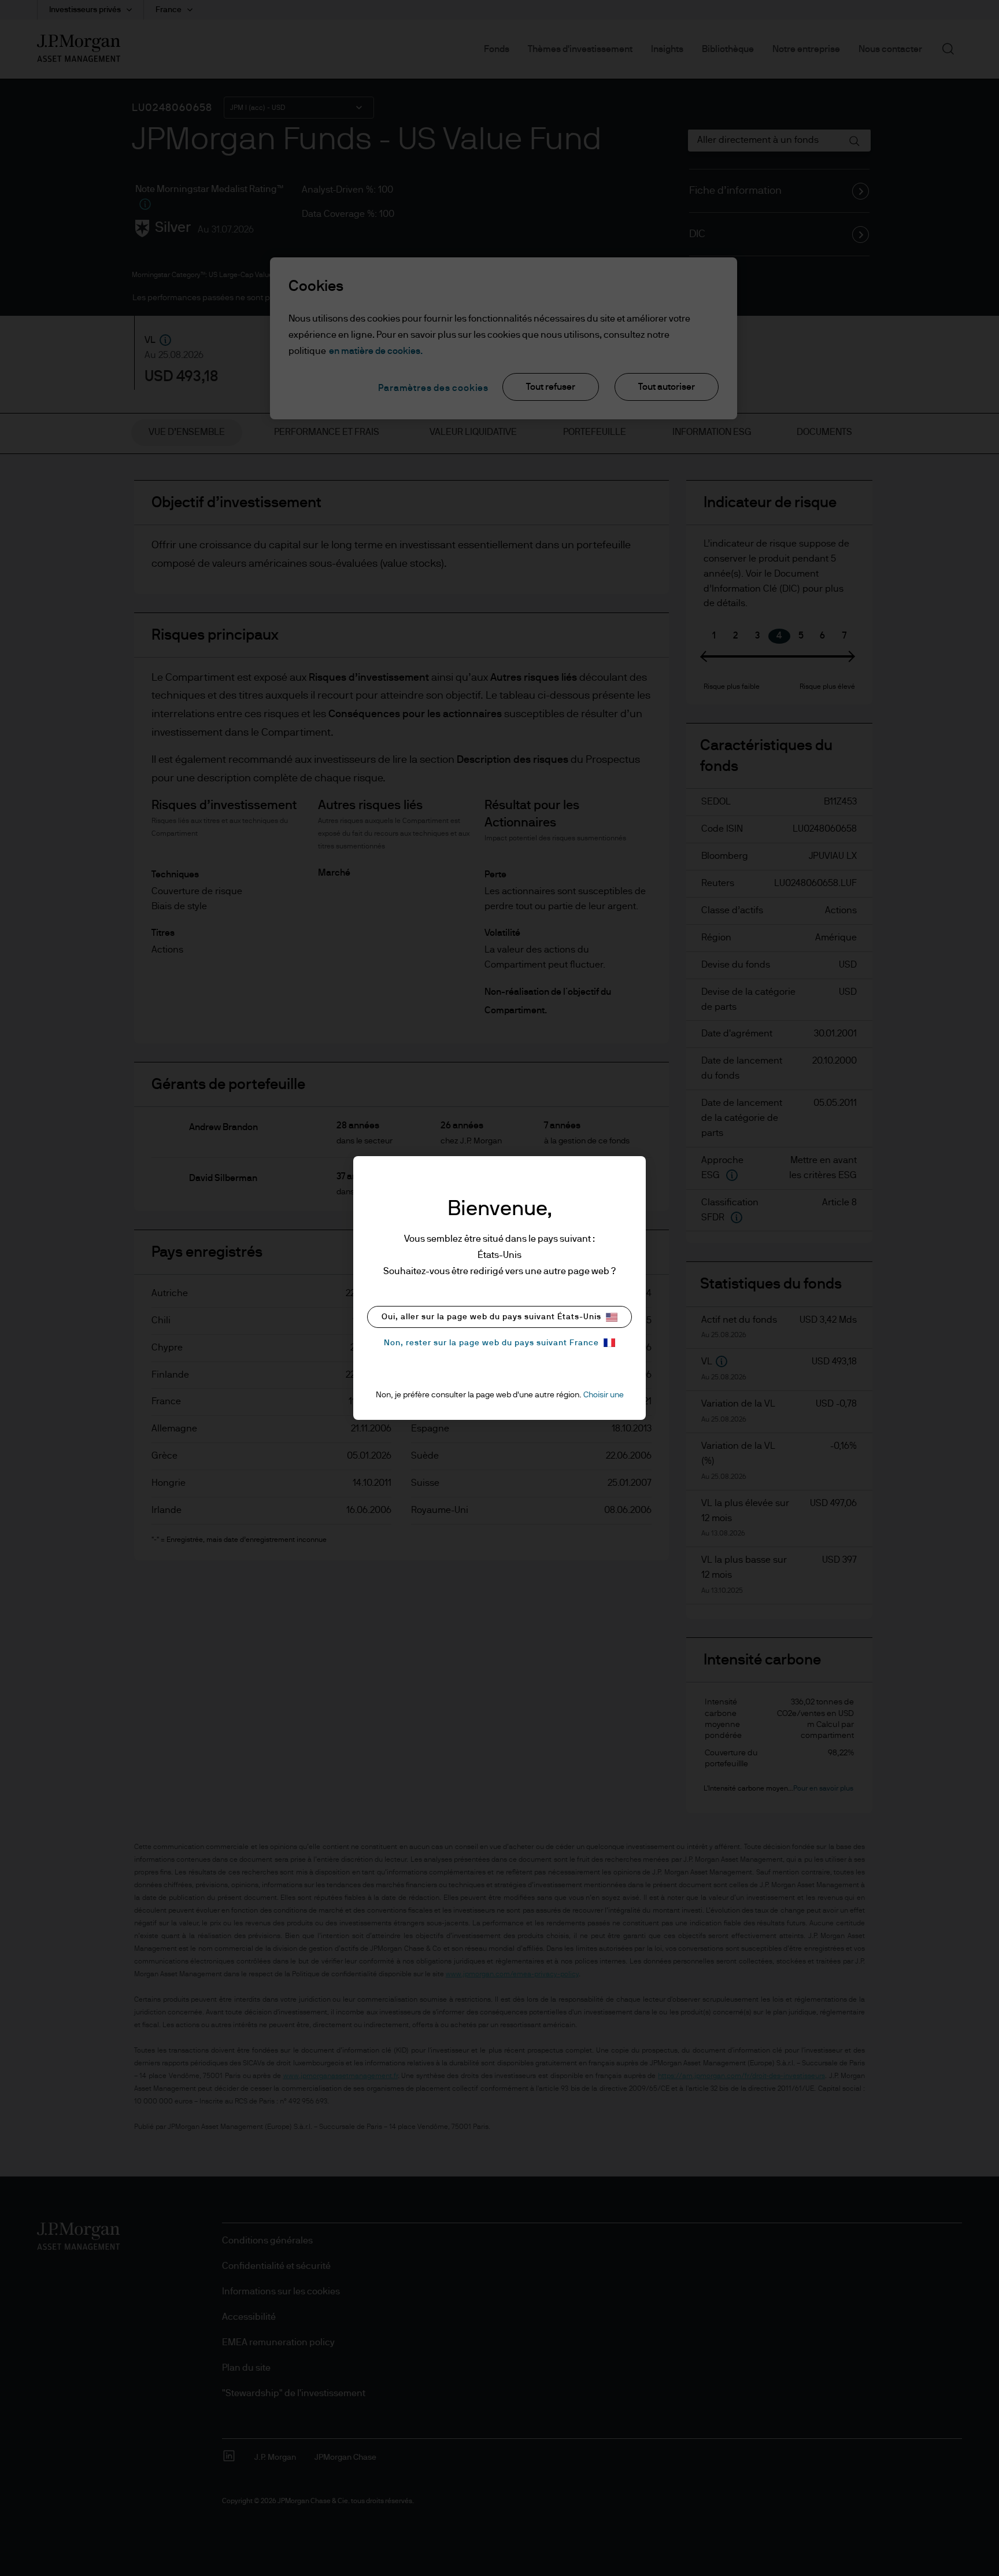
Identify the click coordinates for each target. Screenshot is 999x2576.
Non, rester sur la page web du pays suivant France (491, 1343)
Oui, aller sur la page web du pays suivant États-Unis (491, 1317)
